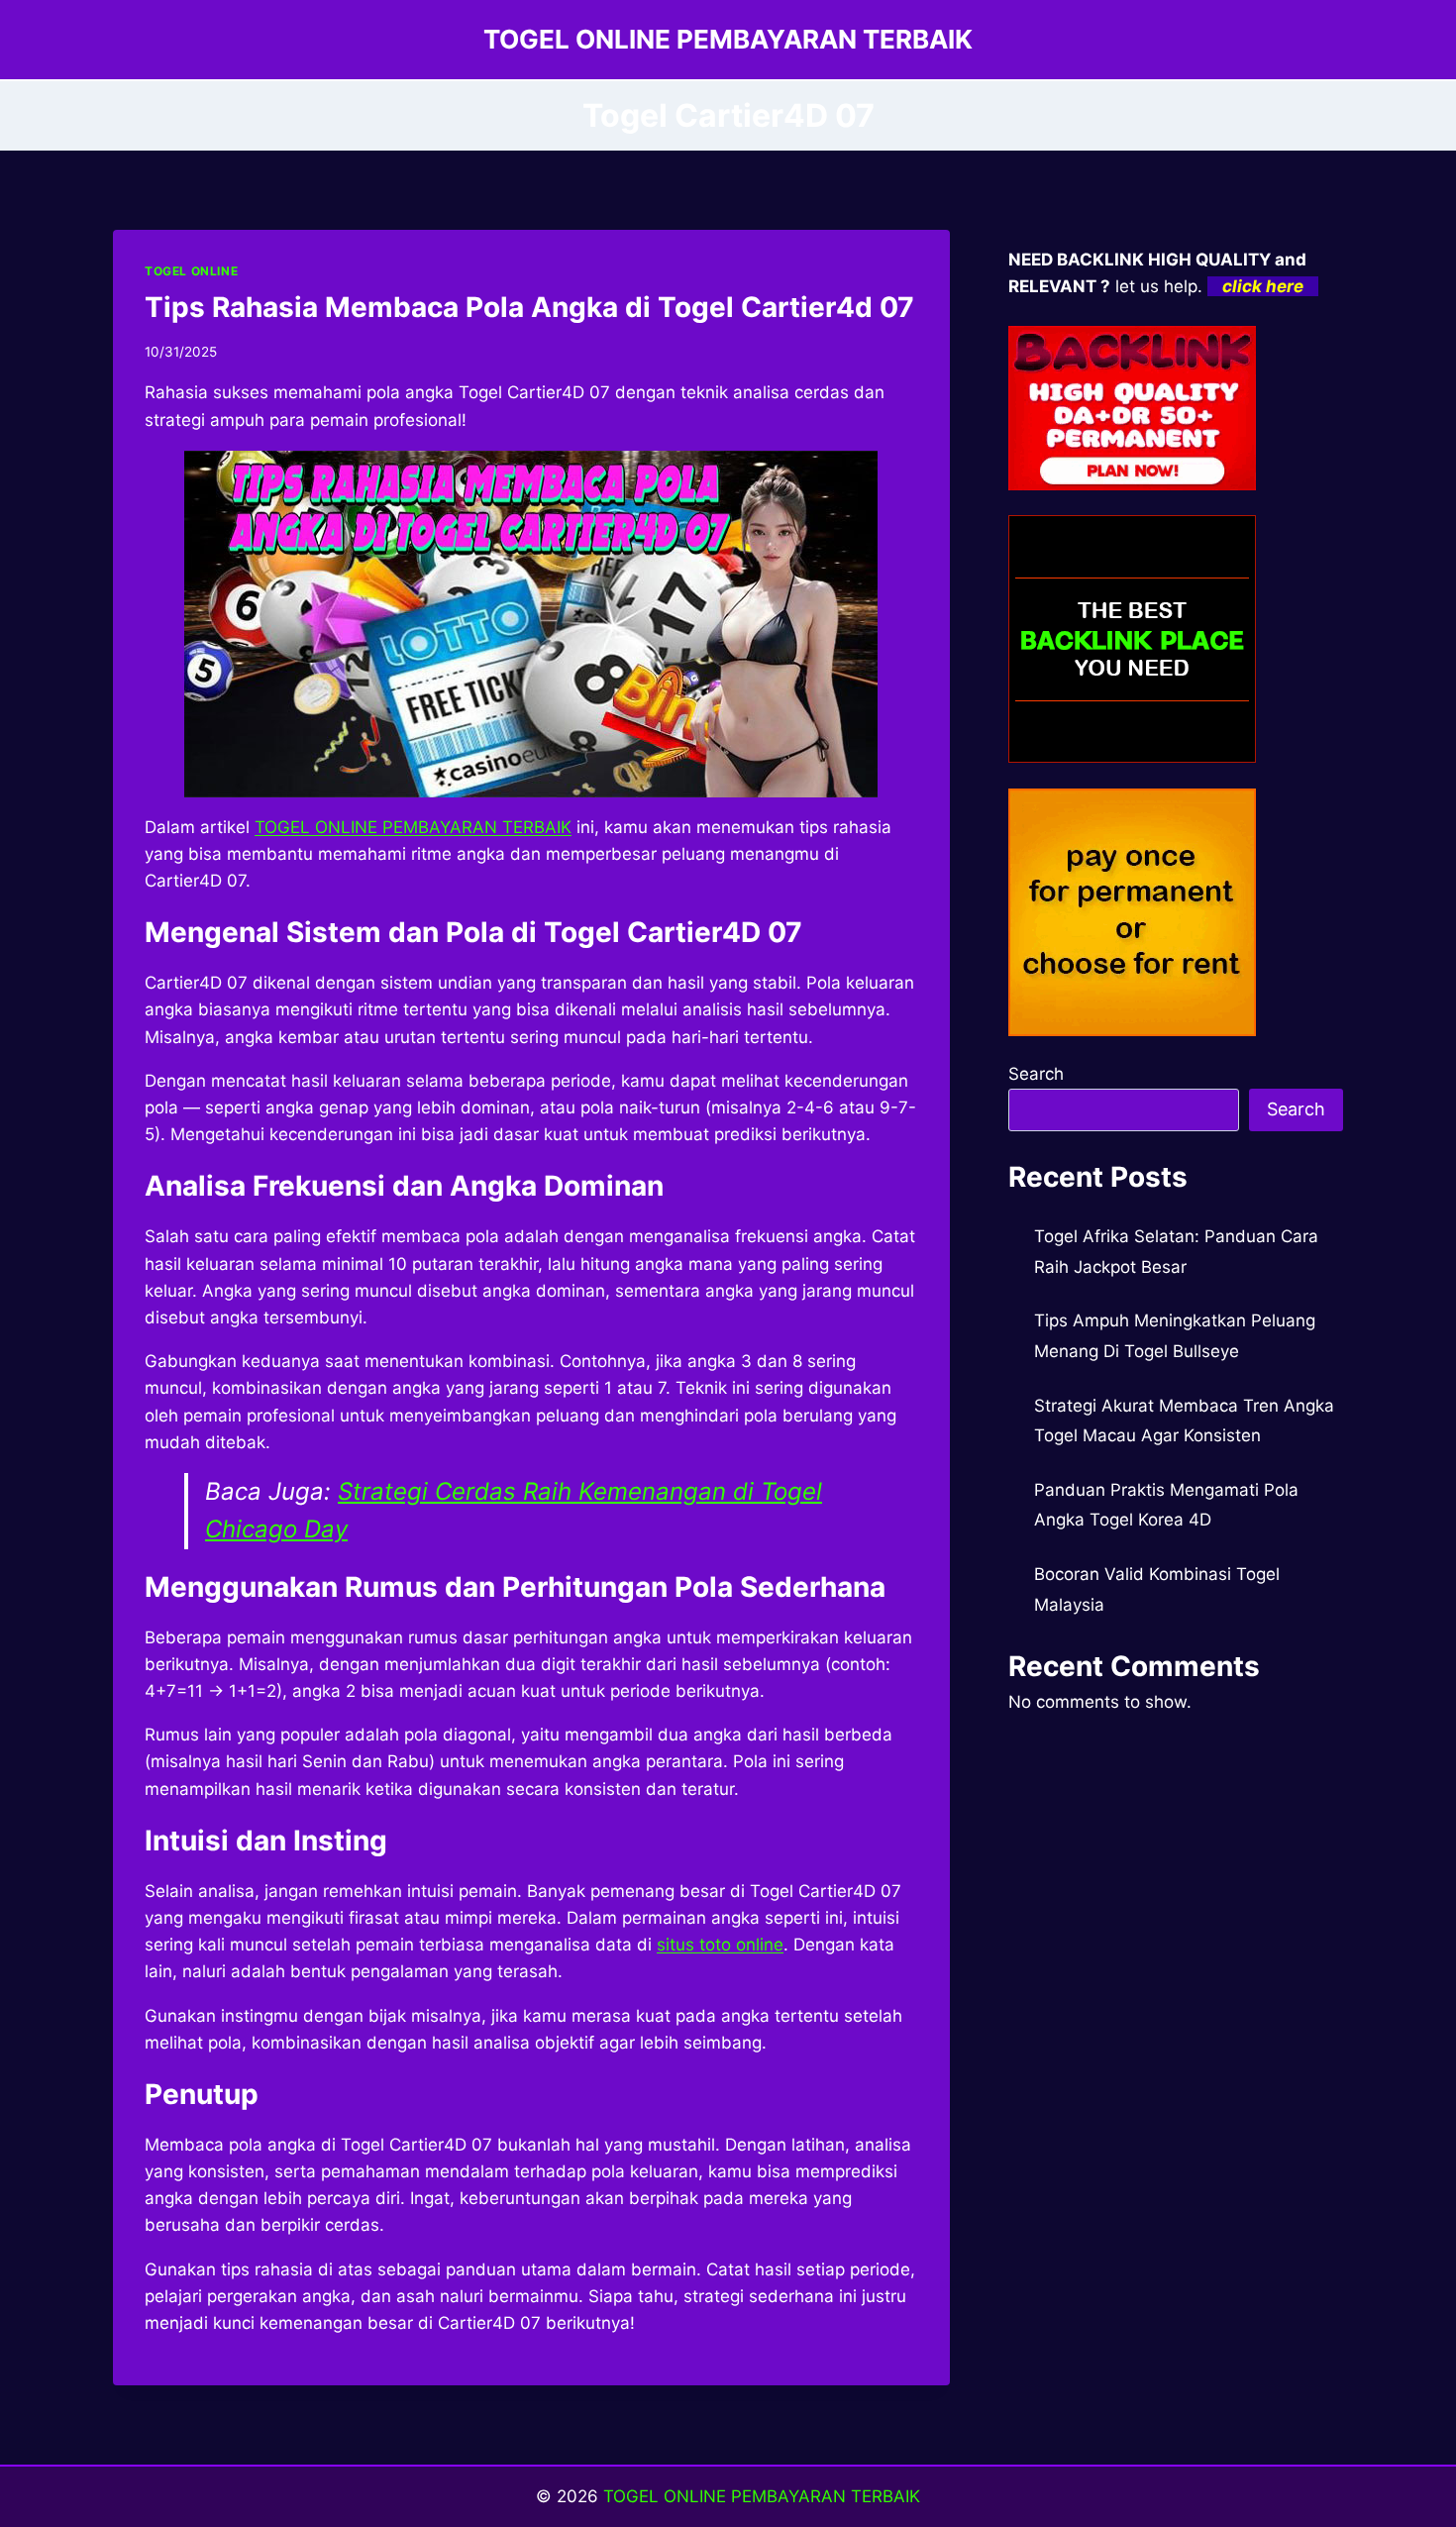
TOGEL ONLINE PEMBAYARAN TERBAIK (762, 2496)
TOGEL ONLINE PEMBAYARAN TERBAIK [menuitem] (413, 827)
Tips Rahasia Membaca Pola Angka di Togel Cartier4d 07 (529, 307)
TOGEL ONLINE (191, 271)
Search (1036, 1074)
